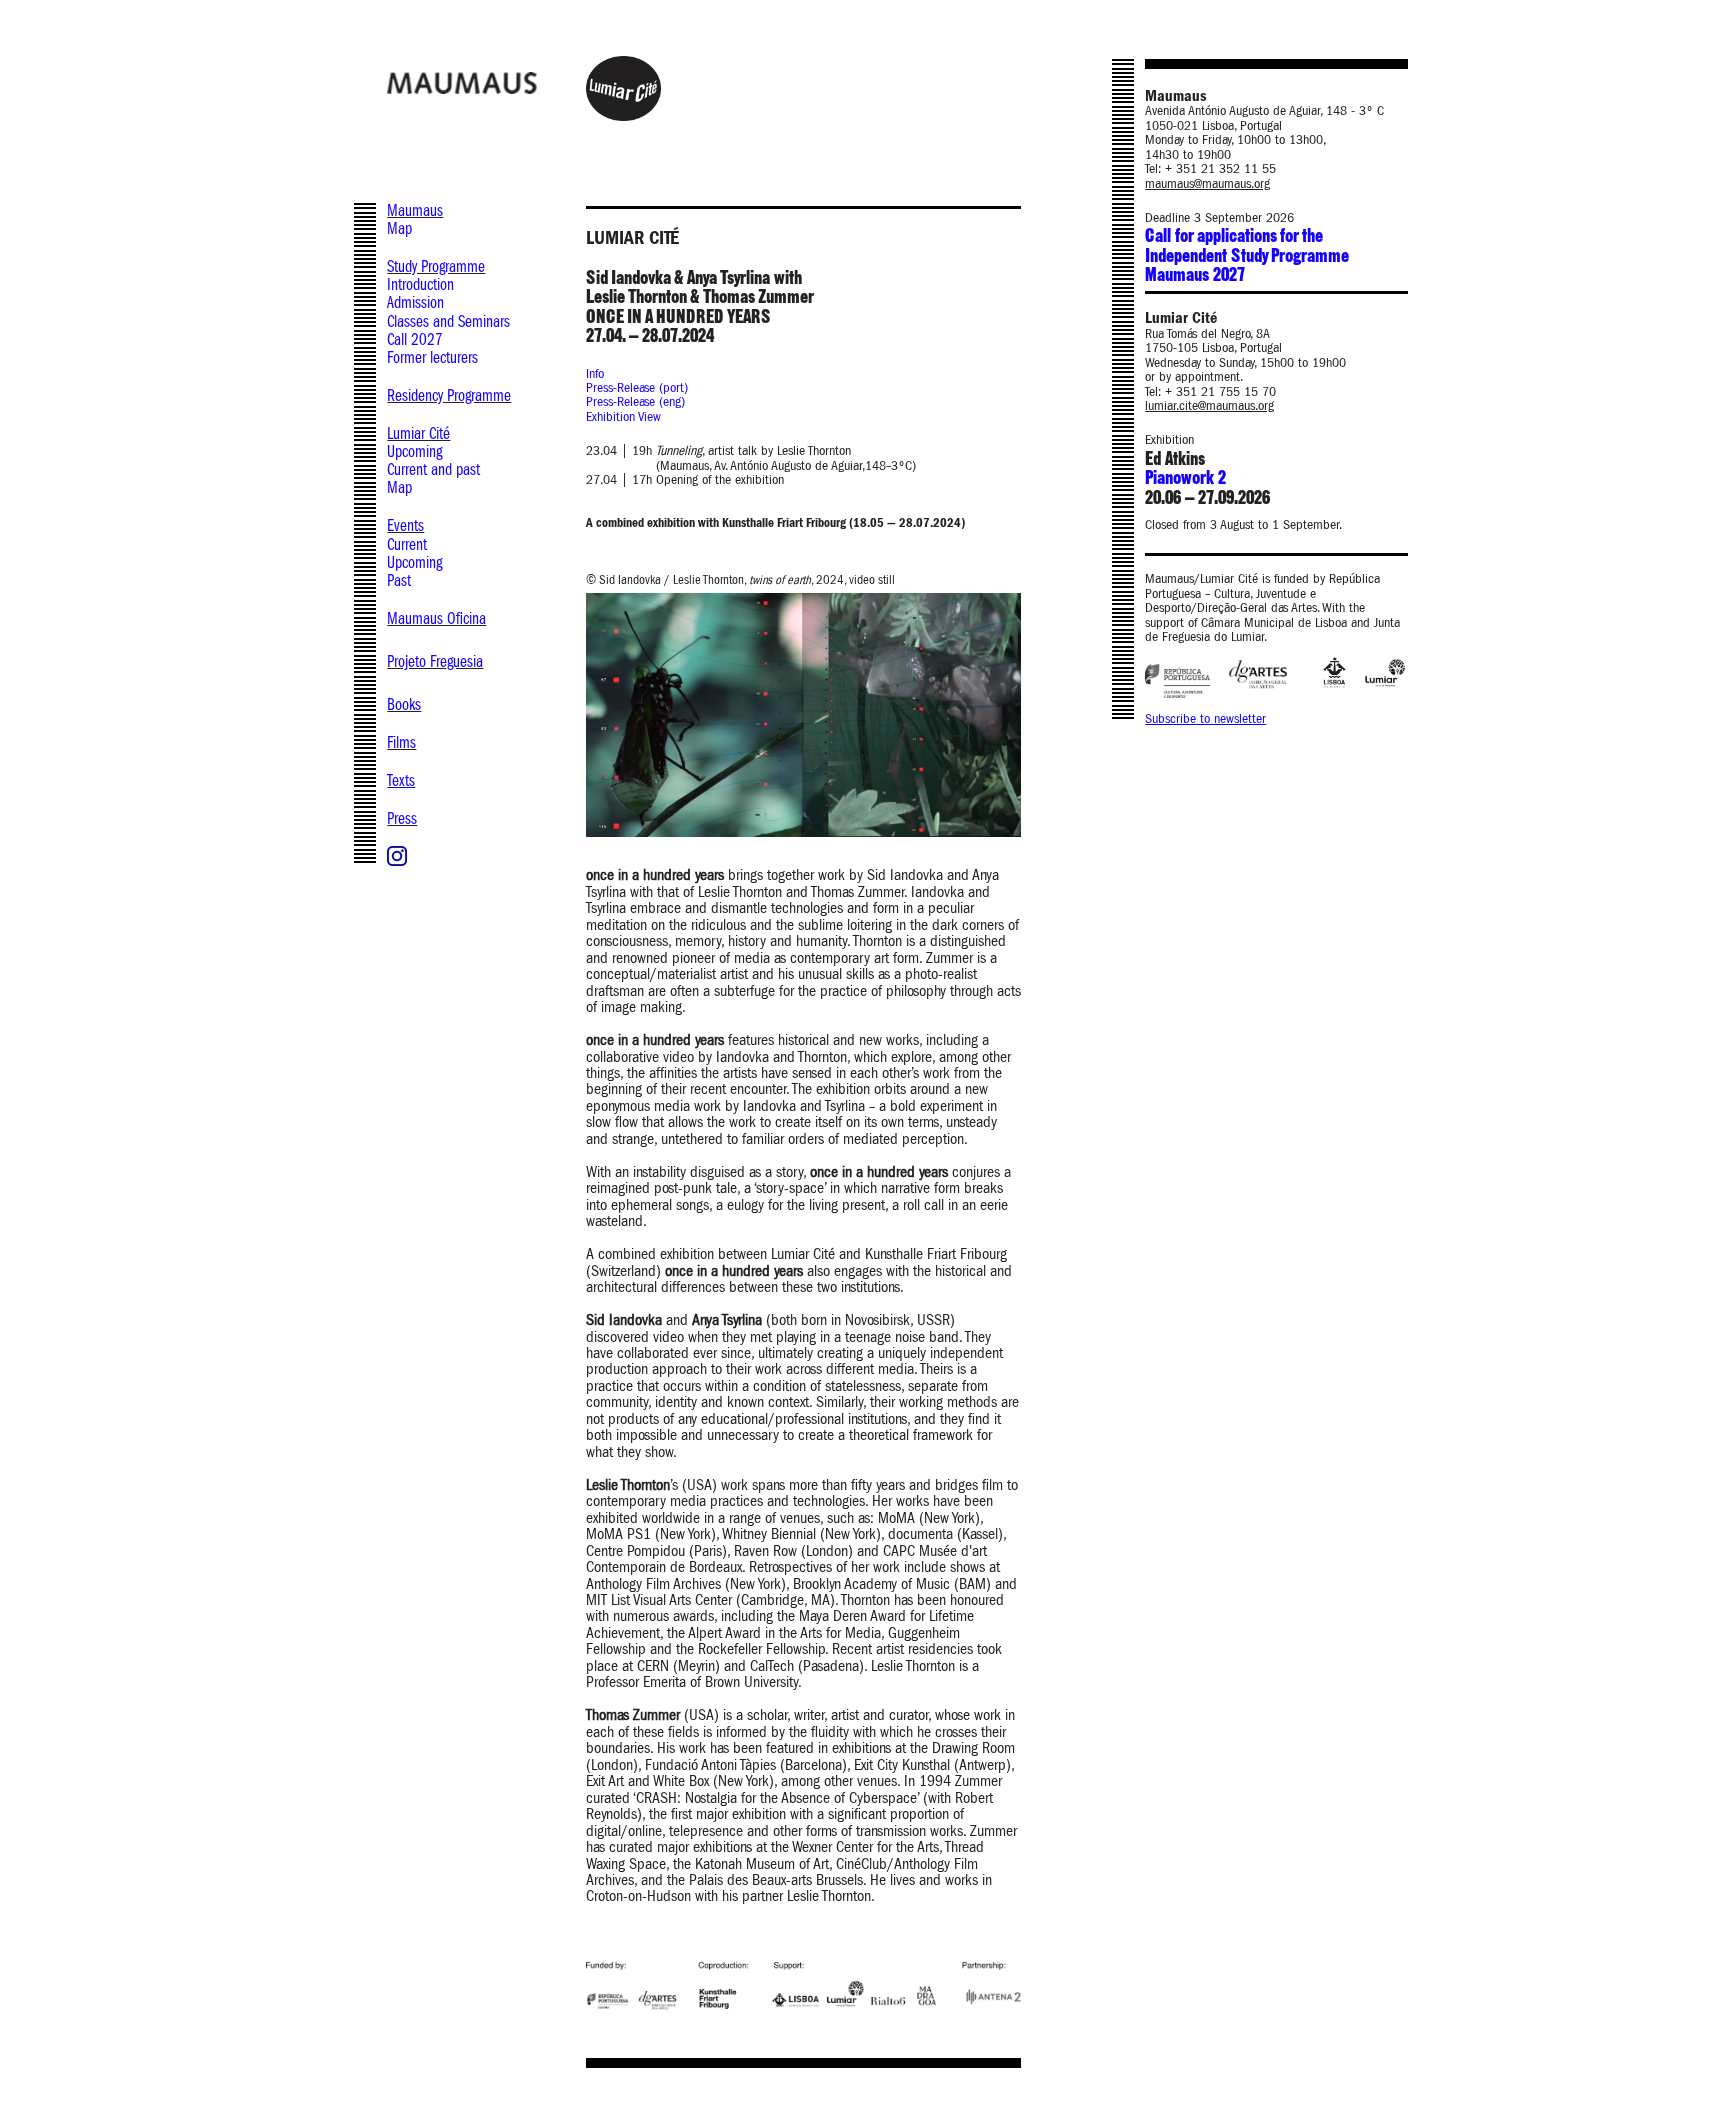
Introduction (420, 284)
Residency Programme (449, 395)
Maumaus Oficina (436, 618)
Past (399, 580)
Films (401, 742)
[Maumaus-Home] (509, 82)
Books (404, 704)
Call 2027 (415, 339)
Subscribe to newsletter (1205, 719)
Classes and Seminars (448, 321)
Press (402, 818)
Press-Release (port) (637, 388)
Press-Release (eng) (635, 402)
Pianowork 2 (1185, 478)
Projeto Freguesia (435, 661)
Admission (415, 302)
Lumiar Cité (418, 433)
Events (405, 525)
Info (595, 374)
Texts (401, 780)
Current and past (433, 469)
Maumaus (415, 210)
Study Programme (436, 266)
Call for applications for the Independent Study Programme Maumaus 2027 (1246, 256)
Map (399, 228)
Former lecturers (432, 357)
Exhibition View (623, 417)
